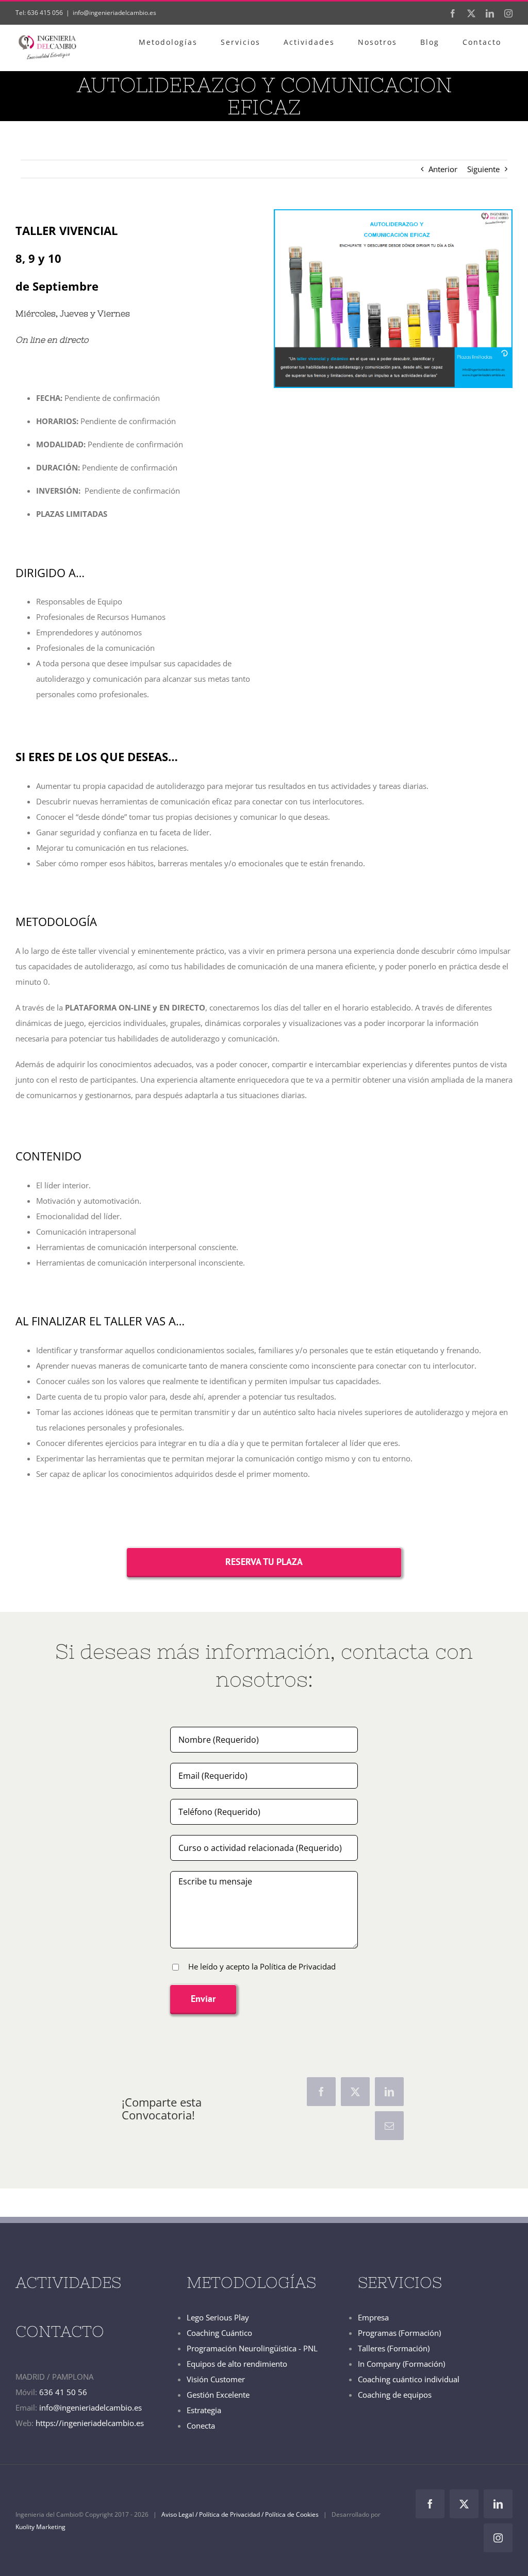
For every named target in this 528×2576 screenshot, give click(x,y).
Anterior (443, 169)
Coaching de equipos (395, 2395)
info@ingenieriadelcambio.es (114, 13)
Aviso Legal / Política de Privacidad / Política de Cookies (240, 2514)
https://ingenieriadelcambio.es (90, 2423)
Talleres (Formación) (394, 2348)
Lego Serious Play (218, 2317)
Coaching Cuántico (219, 2333)
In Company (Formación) (401, 2364)
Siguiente (483, 169)
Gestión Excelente (218, 2395)
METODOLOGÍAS (251, 2282)
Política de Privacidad (297, 1966)
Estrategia (204, 2410)
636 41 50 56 (63, 2392)
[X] (355, 2092)
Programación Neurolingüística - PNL (252, 2348)
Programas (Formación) (399, 2333)
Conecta (201, 2426)
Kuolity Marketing (40, 2527)
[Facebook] (321, 2092)
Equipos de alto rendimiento (237, 2364)
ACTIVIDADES (68, 2282)
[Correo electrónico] (389, 2126)
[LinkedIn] (389, 2092)
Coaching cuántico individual (409, 2379)
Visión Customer (216, 2379)
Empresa (373, 2317)
